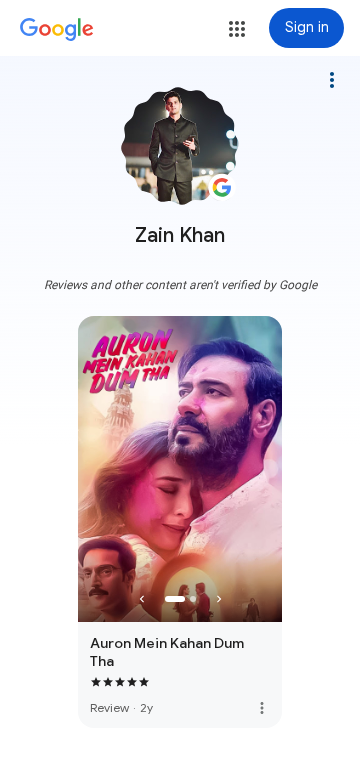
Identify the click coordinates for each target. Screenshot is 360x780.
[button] (237, 29)
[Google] (57, 30)
